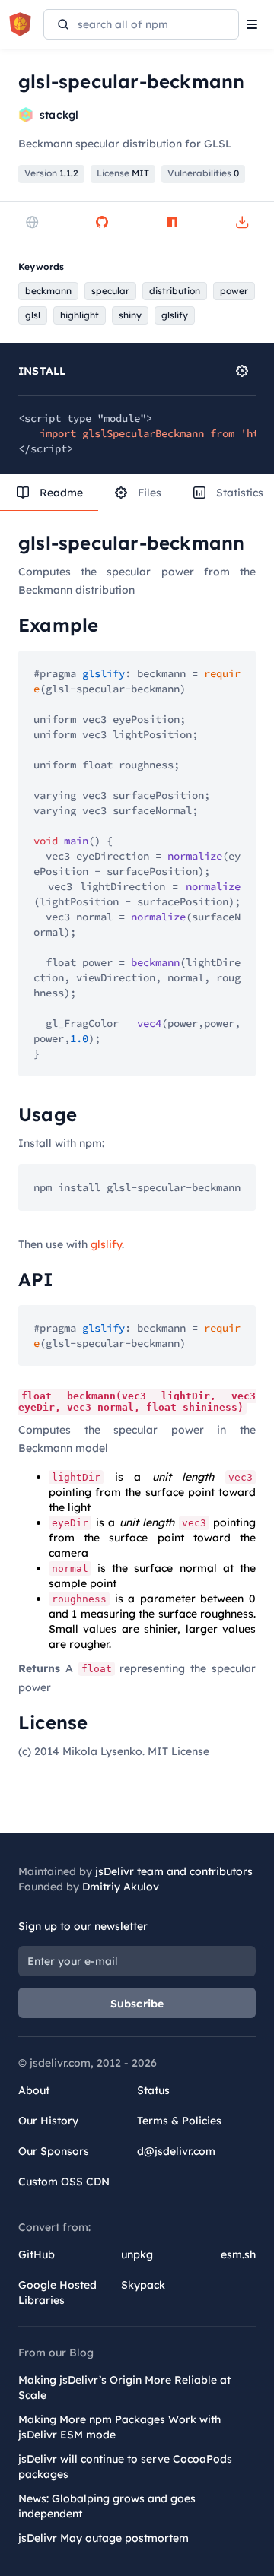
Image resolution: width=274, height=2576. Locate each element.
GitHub (37, 2254)
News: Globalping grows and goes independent (107, 2506)
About (34, 2090)
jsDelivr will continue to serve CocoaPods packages (125, 2467)
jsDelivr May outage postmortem (104, 2538)
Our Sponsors (54, 2151)
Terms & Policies (179, 2121)
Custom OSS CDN (64, 2182)
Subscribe (137, 2004)
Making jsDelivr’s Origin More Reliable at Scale (124, 2387)
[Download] (242, 222)
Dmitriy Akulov (121, 1887)
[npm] (172, 222)
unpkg (137, 2254)
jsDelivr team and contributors (174, 1871)
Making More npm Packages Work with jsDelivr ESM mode (119, 2427)
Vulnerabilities (203, 173)
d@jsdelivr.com (176, 2151)
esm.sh (238, 2254)
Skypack (143, 2285)
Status (153, 2090)
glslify (106, 1244)
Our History (48, 2121)
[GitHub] (102, 222)
